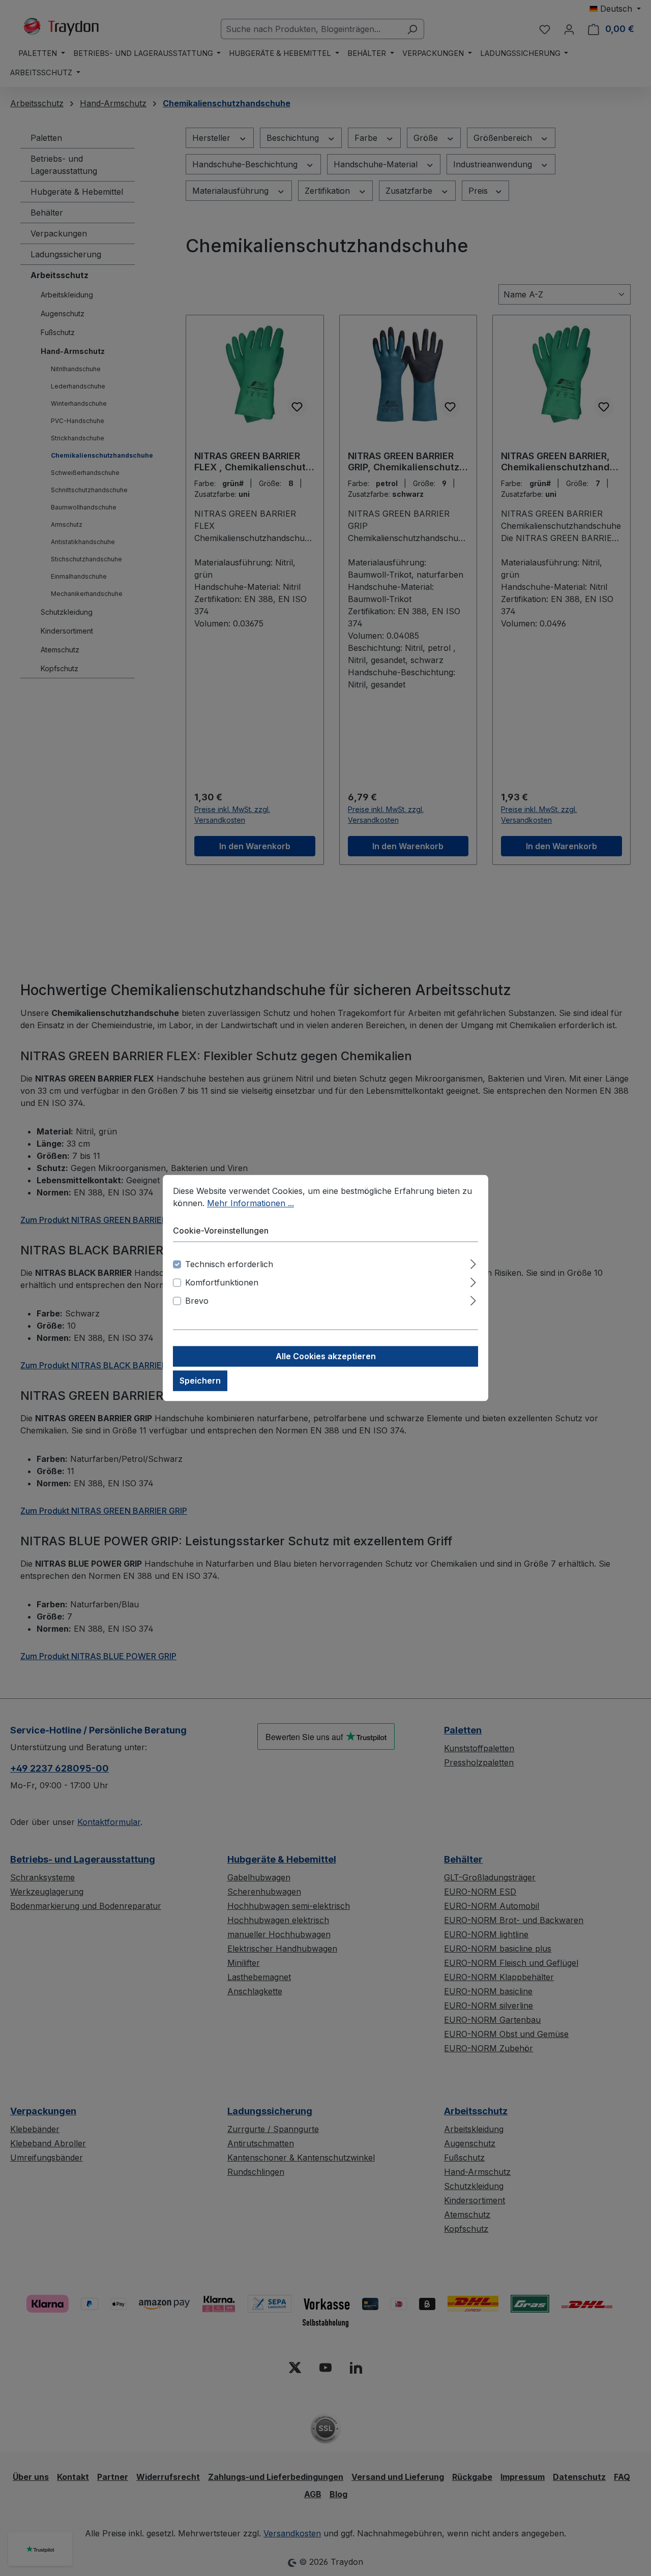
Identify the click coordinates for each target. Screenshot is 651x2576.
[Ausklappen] (473, 1263)
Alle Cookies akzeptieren (326, 1357)
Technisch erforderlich (229, 1265)
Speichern (200, 1381)
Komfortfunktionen (222, 1283)
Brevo (197, 1301)
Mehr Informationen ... (250, 1203)
